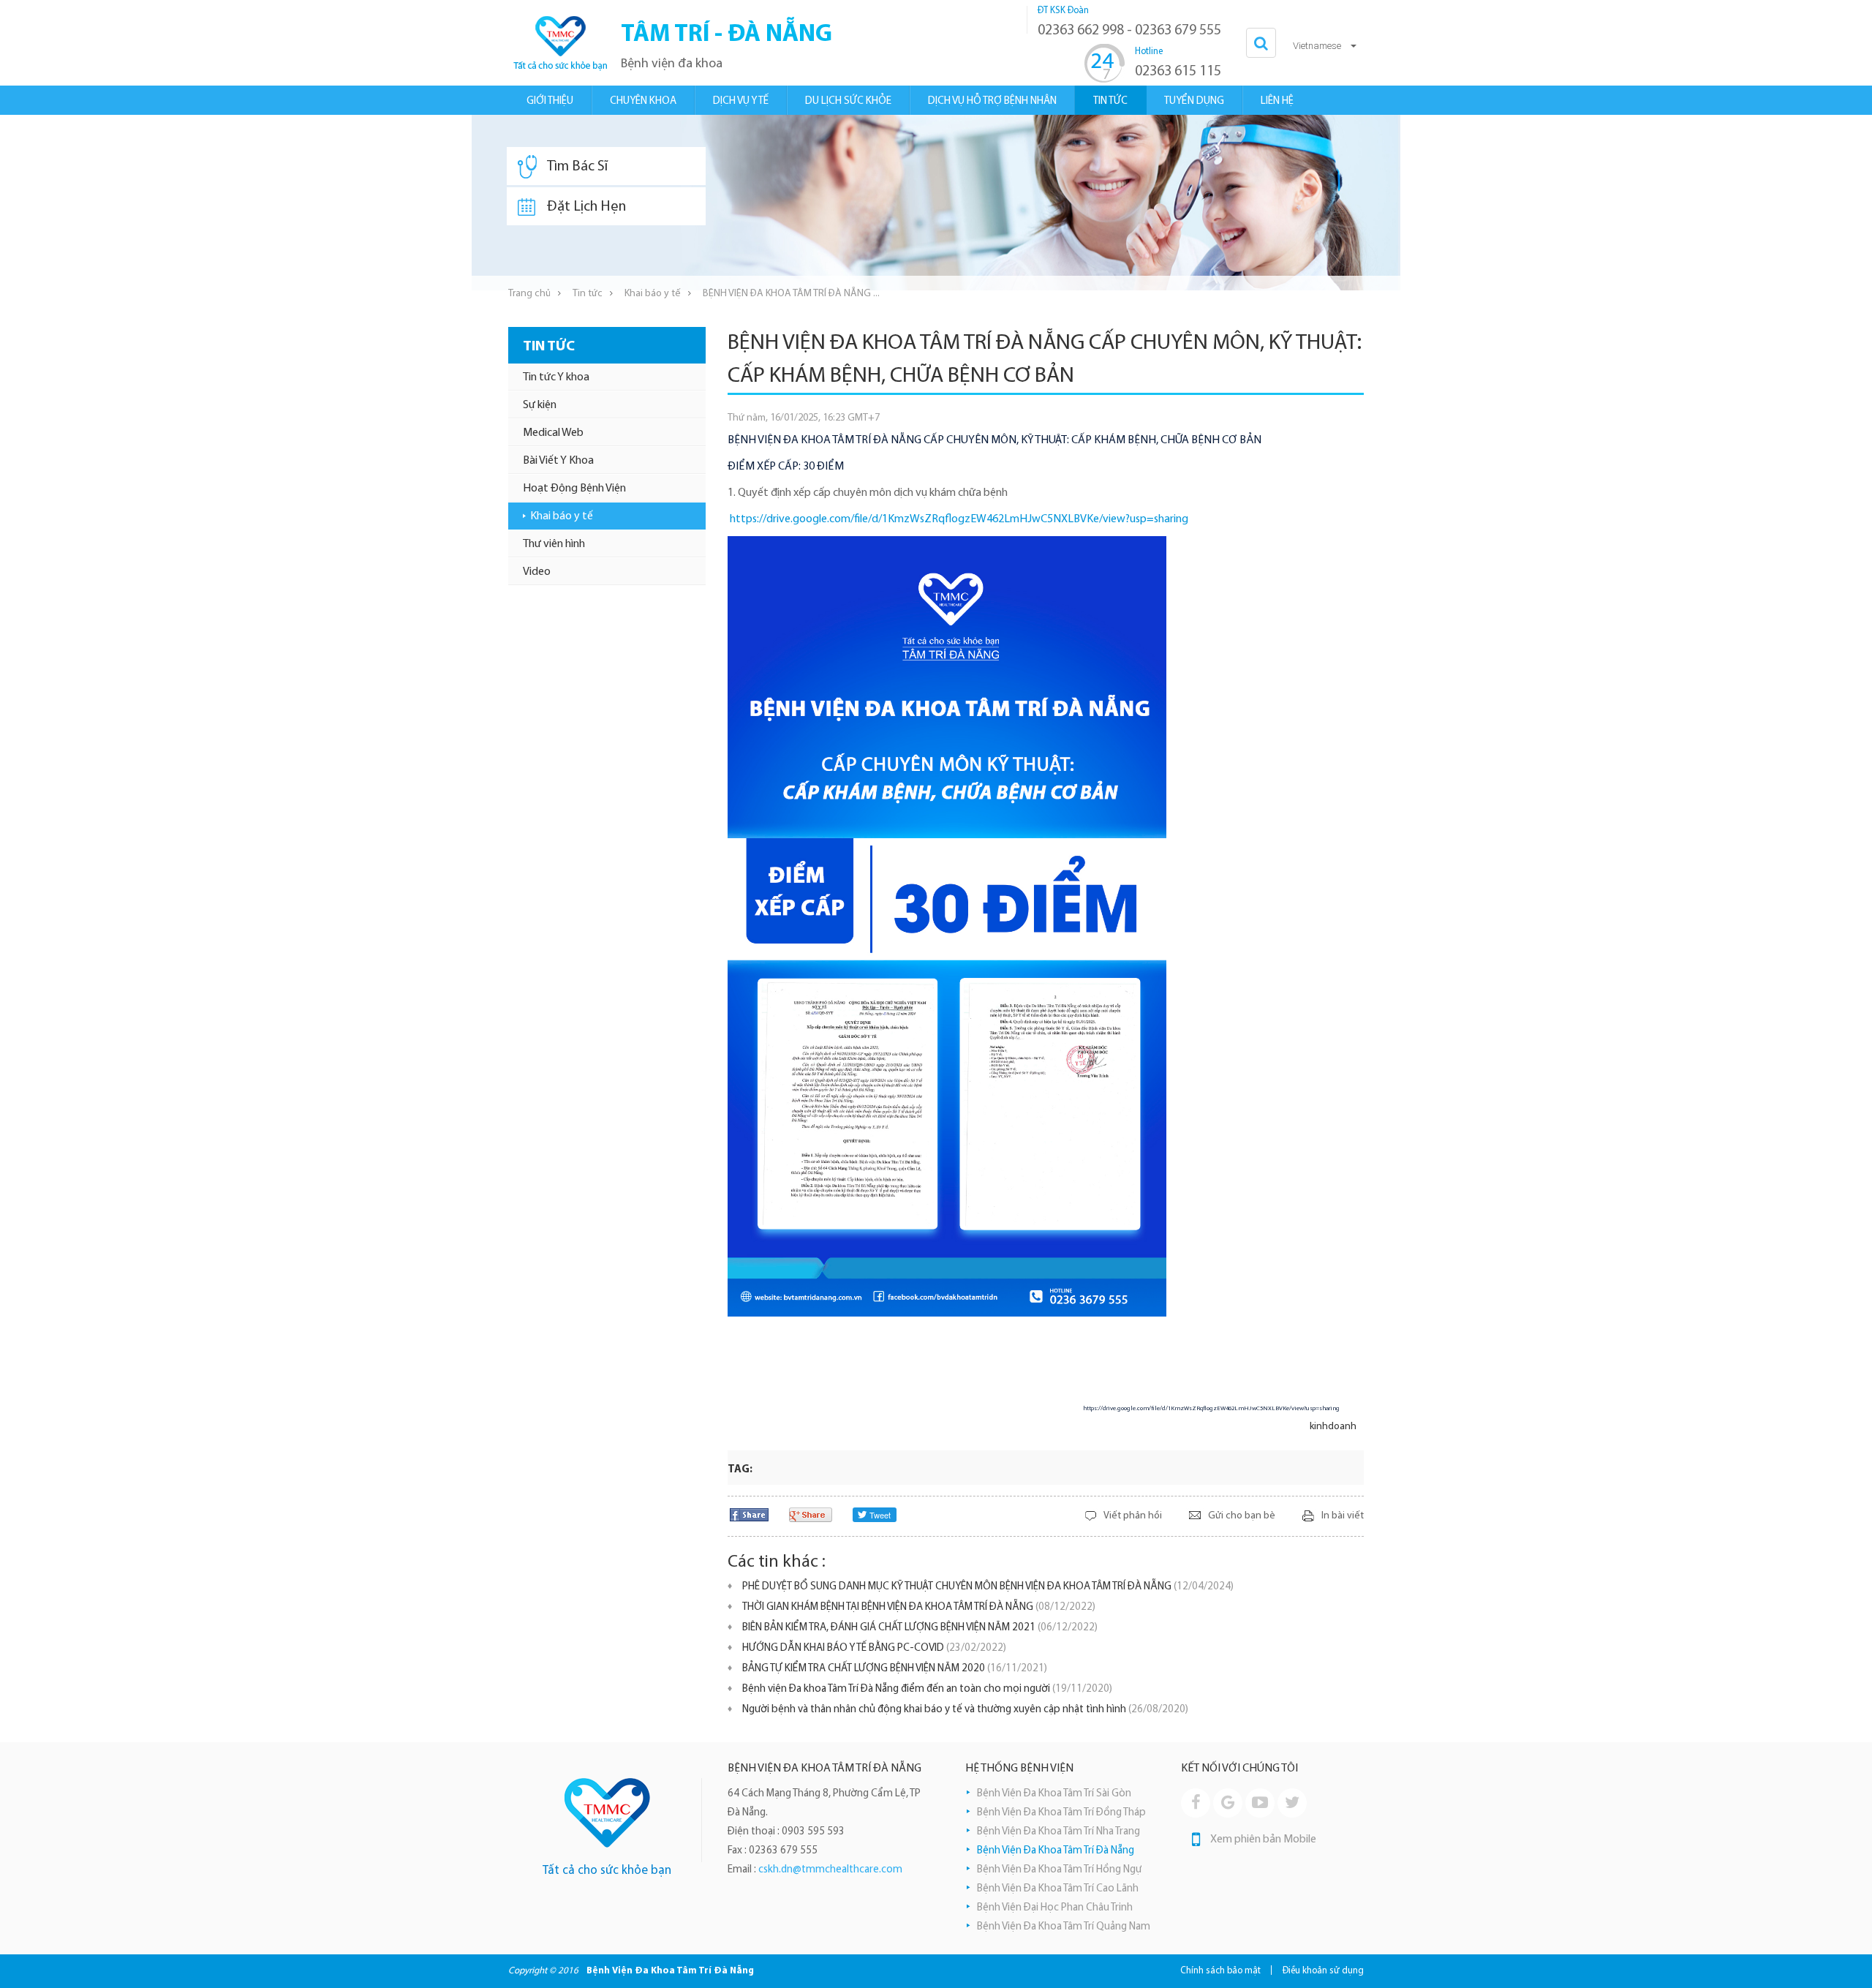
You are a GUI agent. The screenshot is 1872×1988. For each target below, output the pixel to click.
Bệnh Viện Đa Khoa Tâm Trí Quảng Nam (1064, 1927)
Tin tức (588, 294)
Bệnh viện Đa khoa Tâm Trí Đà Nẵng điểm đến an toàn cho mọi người (927, 1689)
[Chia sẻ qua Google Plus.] (811, 1514)
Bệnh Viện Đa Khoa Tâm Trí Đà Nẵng (1056, 1851)
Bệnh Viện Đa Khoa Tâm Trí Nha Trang (1058, 1832)
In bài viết (1343, 1516)
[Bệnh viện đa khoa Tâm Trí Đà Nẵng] (559, 43)
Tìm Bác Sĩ (577, 167)
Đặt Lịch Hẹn (586, 207)
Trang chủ (529, 294)
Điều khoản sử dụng (1323, 1971)
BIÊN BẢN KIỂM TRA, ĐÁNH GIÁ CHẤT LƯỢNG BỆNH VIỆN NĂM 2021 (920, 1628)
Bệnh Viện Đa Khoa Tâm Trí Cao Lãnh (1058, 1889)
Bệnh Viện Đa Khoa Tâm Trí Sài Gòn (1054, 1794)
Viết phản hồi (1133, 1516)
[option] (936, 203)
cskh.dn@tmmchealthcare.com (830, 1870)
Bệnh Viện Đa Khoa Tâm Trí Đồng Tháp (1061, 1813)
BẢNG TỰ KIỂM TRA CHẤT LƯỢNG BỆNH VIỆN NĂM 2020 (895, 1669)
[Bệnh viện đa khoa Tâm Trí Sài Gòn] (607, 1813)
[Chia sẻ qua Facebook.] (749, 1514)
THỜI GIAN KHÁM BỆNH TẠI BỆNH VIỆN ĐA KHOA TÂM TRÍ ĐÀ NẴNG (919, 1607)
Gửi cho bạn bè (1242, 1516)
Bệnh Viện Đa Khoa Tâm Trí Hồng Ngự (1059, 1870)
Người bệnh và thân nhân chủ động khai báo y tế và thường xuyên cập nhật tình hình (965, 1710)
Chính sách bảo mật (1220, 1971)
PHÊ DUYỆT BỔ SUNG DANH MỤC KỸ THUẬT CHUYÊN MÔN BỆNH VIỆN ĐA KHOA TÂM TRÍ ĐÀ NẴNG (988, 1587)
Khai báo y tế (653, 294)
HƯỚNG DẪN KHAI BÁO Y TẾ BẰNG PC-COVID (874, 1648)
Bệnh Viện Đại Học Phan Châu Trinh (1055, 1908)
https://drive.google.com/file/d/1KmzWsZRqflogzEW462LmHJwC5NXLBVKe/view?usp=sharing (959, 519)
